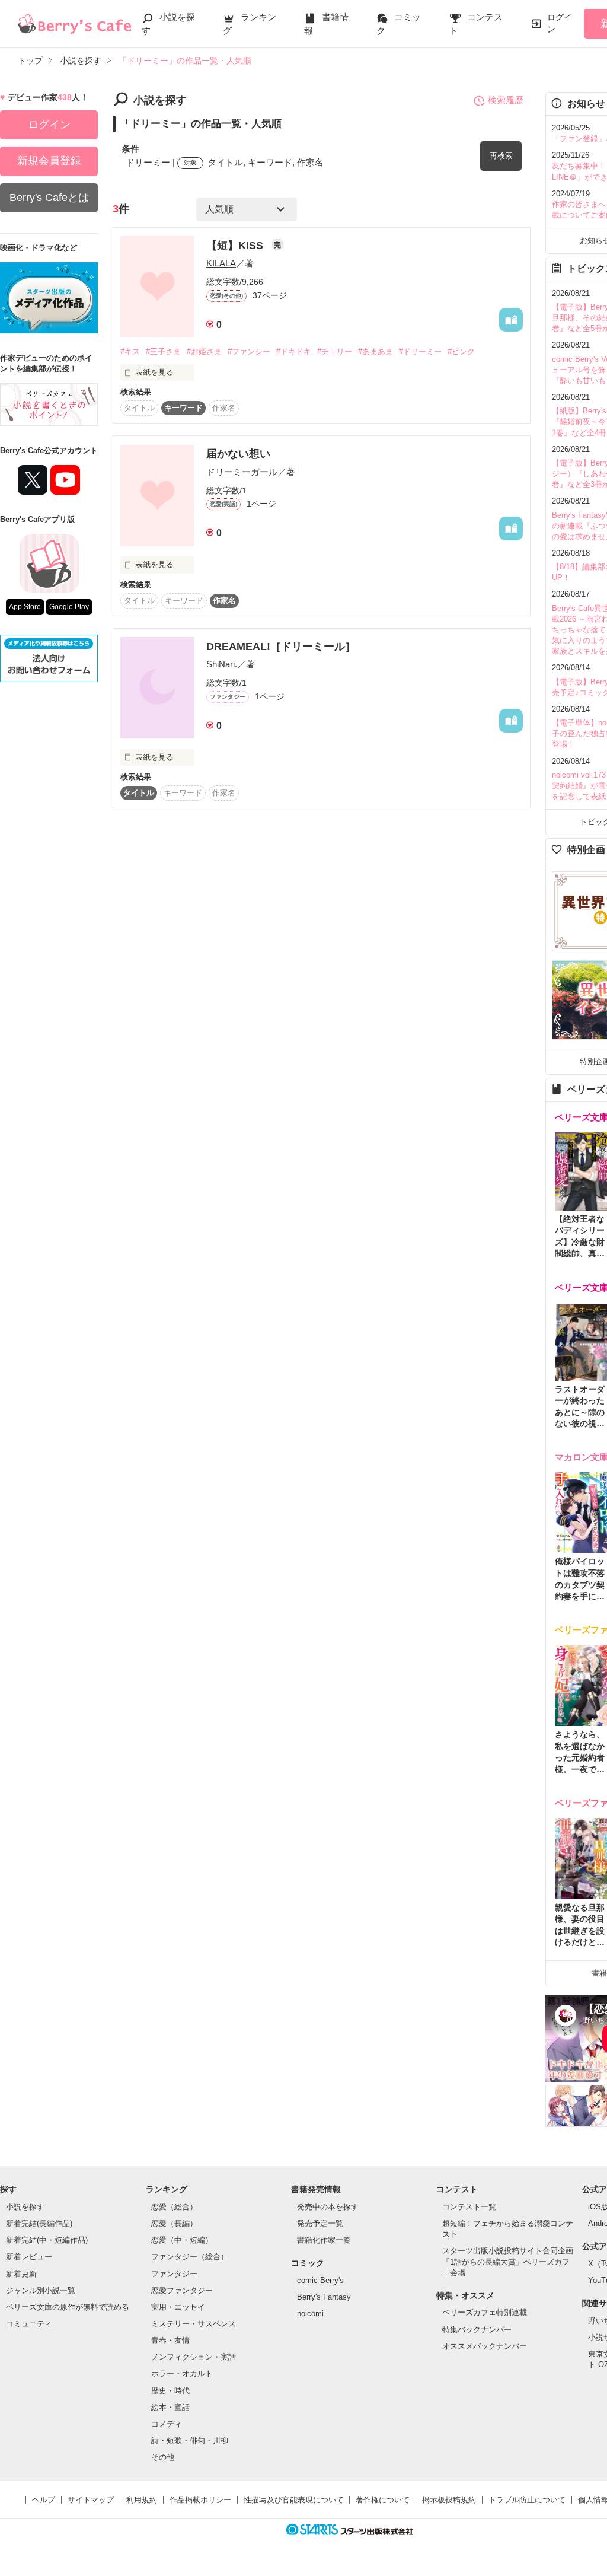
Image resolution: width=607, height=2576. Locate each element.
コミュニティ (29, 2324)
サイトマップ (91, 2500)
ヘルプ (44, 2500)
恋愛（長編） (174, 2223)
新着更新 (21, 2274)
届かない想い (238, 454)
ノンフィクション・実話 (194, 2357)
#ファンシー (249, 351)
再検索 (501, 156)
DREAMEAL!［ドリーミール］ (281, 647)
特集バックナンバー (477, 2330)
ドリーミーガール (242, 472)
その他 (163, 2457)
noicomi (310, 2314)
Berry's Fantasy (324, 2297)
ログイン (560, 23)
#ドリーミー (420, 351)
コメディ (167, 2424)
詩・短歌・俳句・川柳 (190, 2440)
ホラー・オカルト (182, 2373)
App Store (25, 607)
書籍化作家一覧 (324, 2240)
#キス (130, 351)
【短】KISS (236, 246)
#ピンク (461, 351)
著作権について (383, 2500)
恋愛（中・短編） (182, 2240)
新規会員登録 (49, 161)
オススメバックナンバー (485, 2346)
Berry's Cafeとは (49, 198)
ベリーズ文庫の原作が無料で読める (68, 2307)
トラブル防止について (527, 2500)
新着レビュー (29, 2257)
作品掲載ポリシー (200, 2500)
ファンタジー (174, 2274)
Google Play (69, 607)
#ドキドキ (294, 351)
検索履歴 (506, 100)
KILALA (221, 263)
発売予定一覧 (320, 2223)
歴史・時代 (170, 2391)
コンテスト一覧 (469, 2207)
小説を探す (25, 2207)
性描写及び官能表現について (294, 2500)
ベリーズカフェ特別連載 (485, 2312)
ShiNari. (222, 664)
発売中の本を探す (328, 2207)
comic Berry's (320, 2280)
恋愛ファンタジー (182, 2290)
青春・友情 (170, 2340)
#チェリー (335, 351)
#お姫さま (204, 351)
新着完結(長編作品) (39, 2223)
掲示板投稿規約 (449, 2500)
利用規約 (142, 2500)
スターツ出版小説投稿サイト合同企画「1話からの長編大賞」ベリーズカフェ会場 (508, 2261)
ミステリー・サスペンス (194, 2324)
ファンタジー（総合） (190, 2257)
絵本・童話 (170, 2407)
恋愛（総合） (174, 2207)
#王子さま (163, 351)
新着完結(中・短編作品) (47, 2240)
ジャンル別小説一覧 (41, 2290)
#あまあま (376, 351)
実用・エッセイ (178, 2307)
